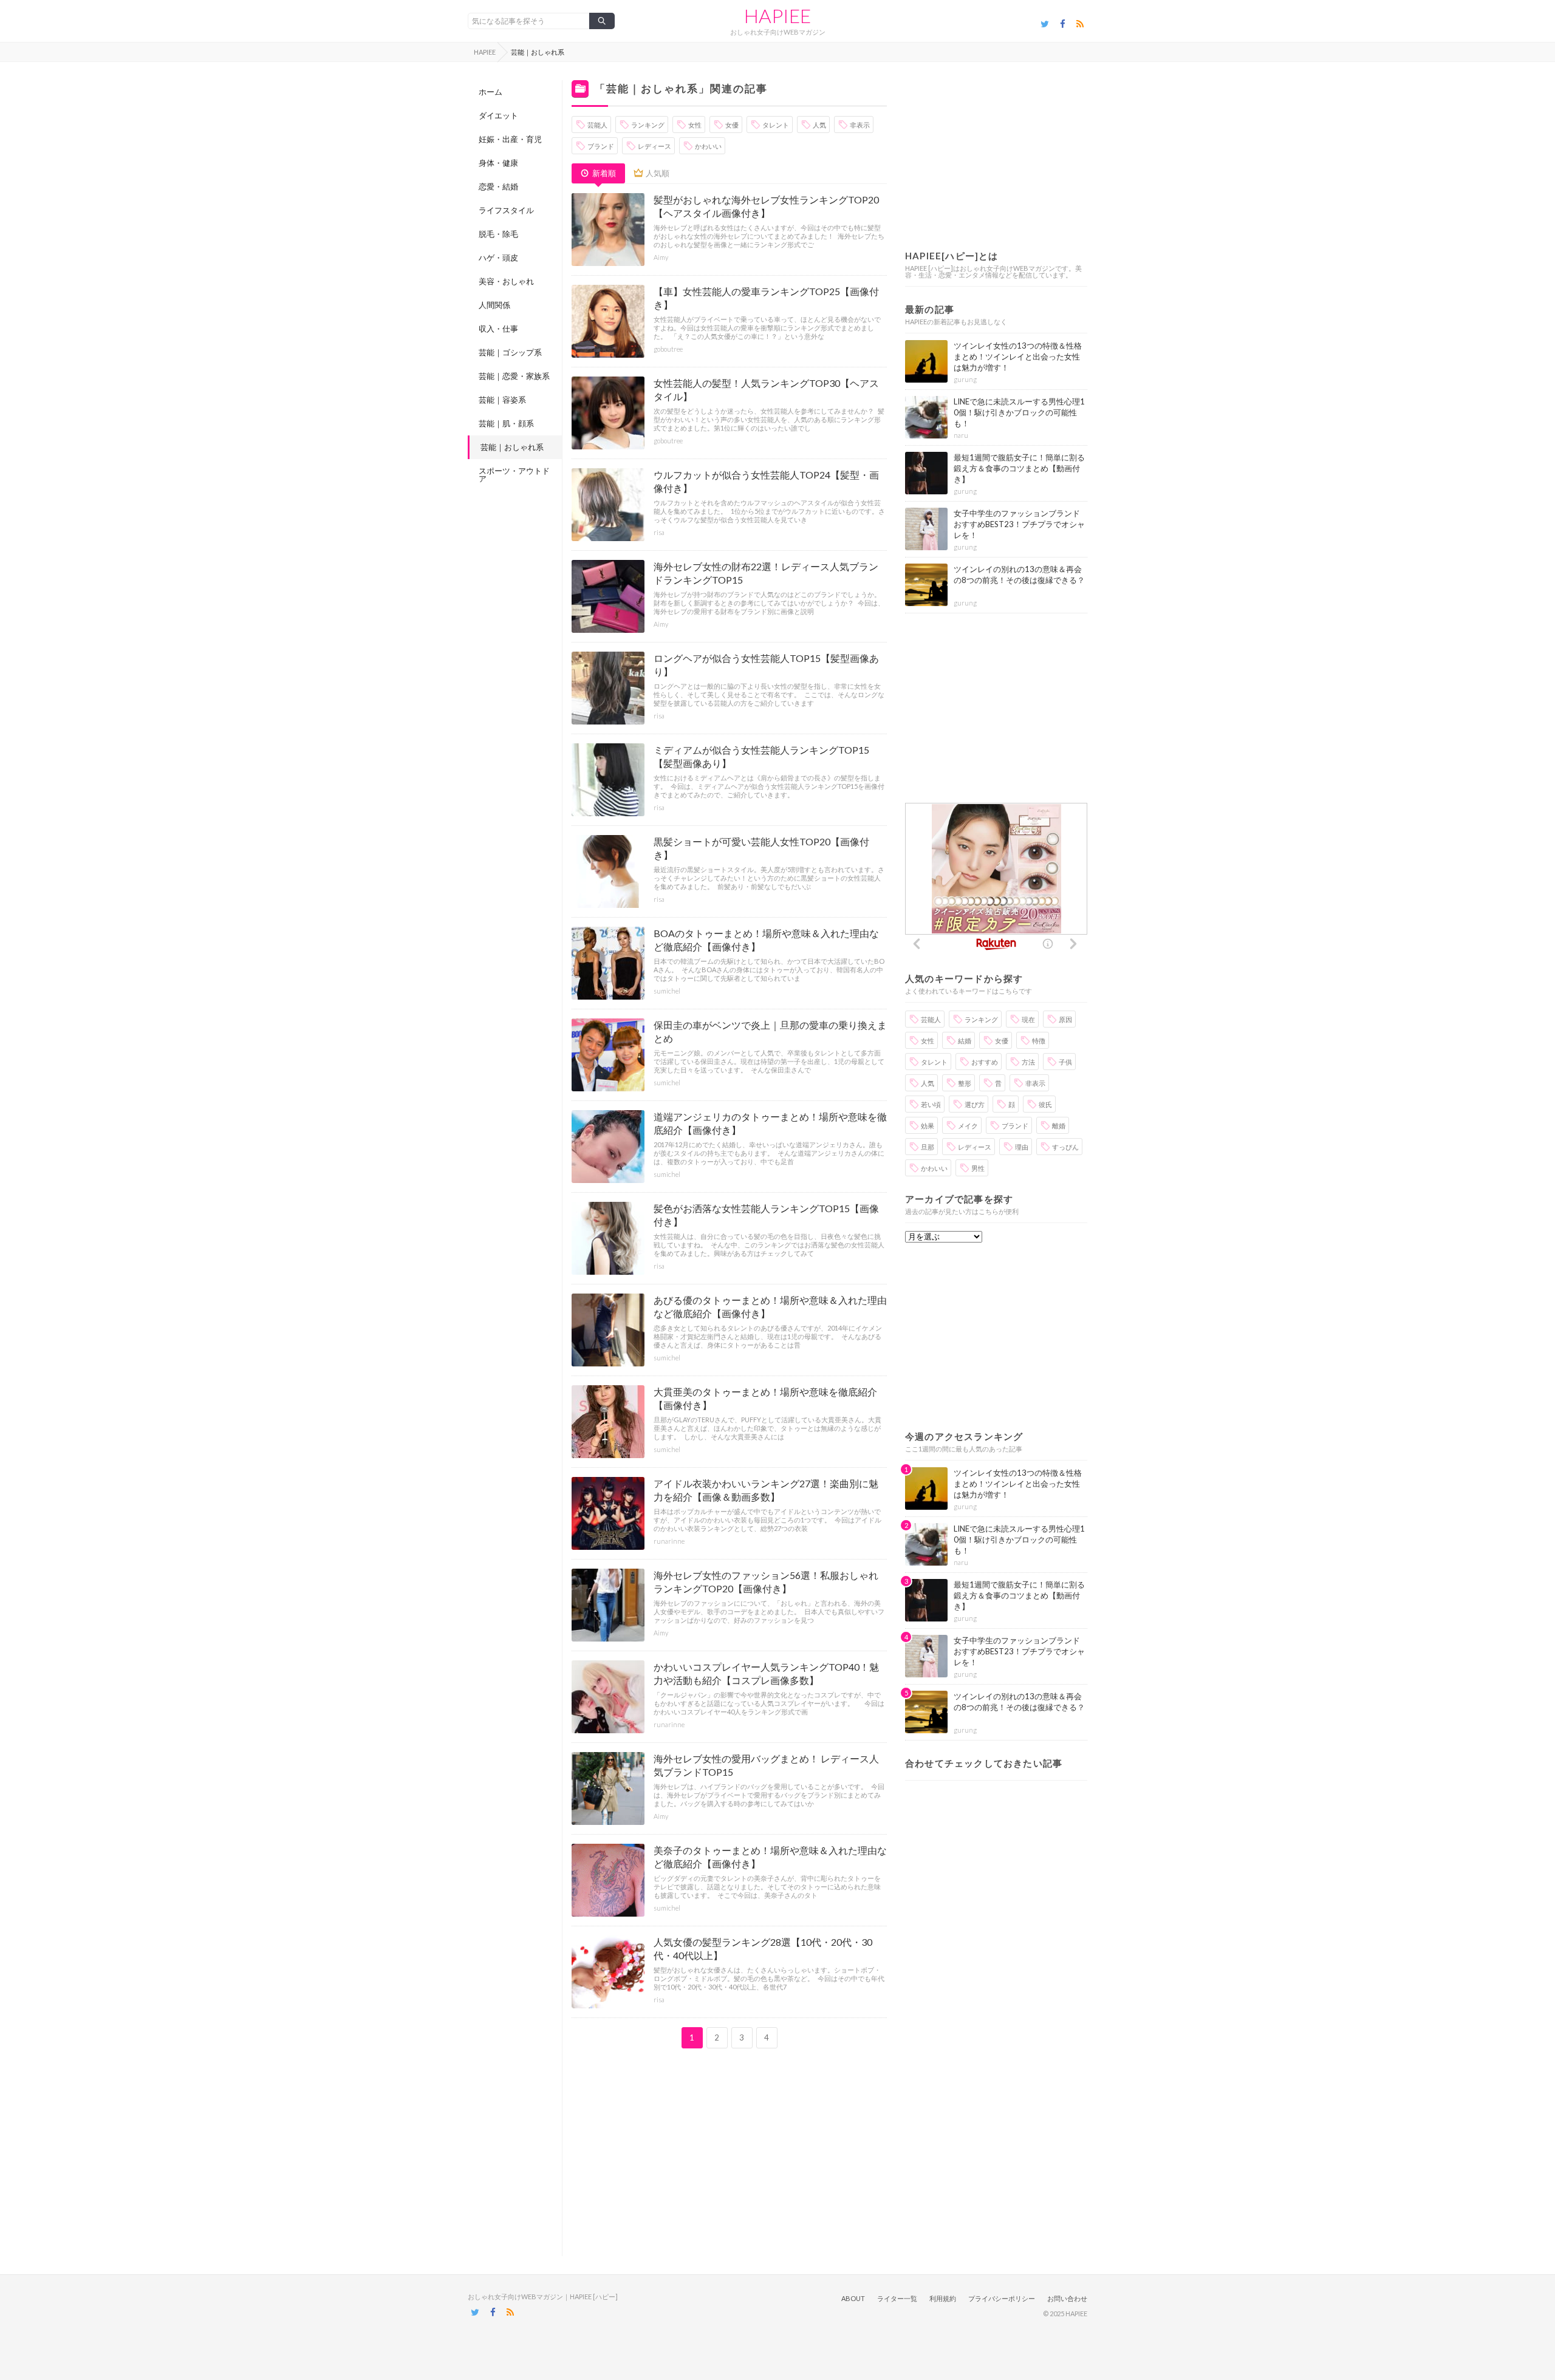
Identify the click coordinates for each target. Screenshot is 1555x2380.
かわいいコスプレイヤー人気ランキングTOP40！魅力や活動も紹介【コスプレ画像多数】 (766, 1673)
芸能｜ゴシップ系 (510, 352)
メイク (968, 1126)
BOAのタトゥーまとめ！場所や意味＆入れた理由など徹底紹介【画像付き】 (766, 940)
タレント (776, 125)
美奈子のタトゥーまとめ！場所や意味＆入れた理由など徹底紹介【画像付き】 (770, 1857)
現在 (1028, 1019)
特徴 (1039, 1041)
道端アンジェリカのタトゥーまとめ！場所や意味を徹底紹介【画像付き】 (770, 1123)
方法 (1028, 1062)
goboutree (668, 349)
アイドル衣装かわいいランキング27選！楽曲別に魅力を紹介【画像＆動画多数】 (766, 1490)
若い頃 (931, 1104)
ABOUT (853, 2298)
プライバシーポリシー (1002, 2298)
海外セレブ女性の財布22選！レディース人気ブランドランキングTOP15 (766, 573)
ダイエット (498, 115)
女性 (695, 125)
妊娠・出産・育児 (510, 139)
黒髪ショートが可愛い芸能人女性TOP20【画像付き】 (761, 848)
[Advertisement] (730, 2152)
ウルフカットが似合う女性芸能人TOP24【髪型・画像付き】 (766, 481)
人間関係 (494, 305)
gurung (965, 379)
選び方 (975, 1104)
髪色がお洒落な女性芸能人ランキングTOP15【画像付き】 (766, 1215)
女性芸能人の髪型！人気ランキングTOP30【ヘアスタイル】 (766, 390)
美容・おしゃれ (506, 281)
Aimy (661, 257)
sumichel (667, 991)
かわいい (708, 146)
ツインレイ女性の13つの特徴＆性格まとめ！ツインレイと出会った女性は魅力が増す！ (1018, 356)
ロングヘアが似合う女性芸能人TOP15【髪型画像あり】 (766, 665)
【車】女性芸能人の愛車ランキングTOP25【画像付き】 (766, 298)
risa (659, 532)
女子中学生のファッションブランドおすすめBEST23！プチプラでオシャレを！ (1019, 524)
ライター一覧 (897, 2298)
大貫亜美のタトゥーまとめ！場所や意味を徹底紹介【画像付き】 (765, 1398)
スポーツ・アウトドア (514, 475)
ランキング (648, 125)
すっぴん (1065, 1147)
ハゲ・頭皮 (498, 257)
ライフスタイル (506, 210)
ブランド (601, 146)
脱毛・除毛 (498, 234)
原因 (1065, 1019)
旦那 (928, 1147)
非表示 (860, 125)
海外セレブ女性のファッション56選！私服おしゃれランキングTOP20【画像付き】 (766, 1582)
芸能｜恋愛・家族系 (514, 376)
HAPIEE (777, 16)
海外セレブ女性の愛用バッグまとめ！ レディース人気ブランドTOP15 (766, 1765)
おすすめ (985, 1062)
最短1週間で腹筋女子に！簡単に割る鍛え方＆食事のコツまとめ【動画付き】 (1019, 468)
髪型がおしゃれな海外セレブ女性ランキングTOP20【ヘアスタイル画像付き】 (766, 206)
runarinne (669, 1541)
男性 (978, 1168)
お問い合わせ (1067, 2298)
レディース (654, 146)
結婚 (965, 1041)
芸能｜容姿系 (502, 400)
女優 (732, 125)
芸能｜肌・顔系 (506, 423)
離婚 (1059, 1126)
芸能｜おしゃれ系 (512, 447)
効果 (928, 1126)
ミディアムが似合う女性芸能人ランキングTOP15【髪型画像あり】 (761, 756)
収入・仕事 (498, 329)
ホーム (490, 92)
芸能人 (597, 125)
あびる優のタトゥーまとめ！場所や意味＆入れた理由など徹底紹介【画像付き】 (770, 1307)
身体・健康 (498, 163)
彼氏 (1045, 1104)
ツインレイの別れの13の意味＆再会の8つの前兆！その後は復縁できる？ (1019, 575)
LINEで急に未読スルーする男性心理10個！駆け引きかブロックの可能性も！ (1019, 412)
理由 (1022, 1147)
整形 (965, 1083)
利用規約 (943, 2298)
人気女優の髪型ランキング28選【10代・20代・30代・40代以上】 (763, 1949)
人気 (819, 125)
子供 (1065, 1062)
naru (961, 435)
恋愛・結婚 (498, 186)
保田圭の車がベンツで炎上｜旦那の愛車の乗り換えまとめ (770, 1031)
